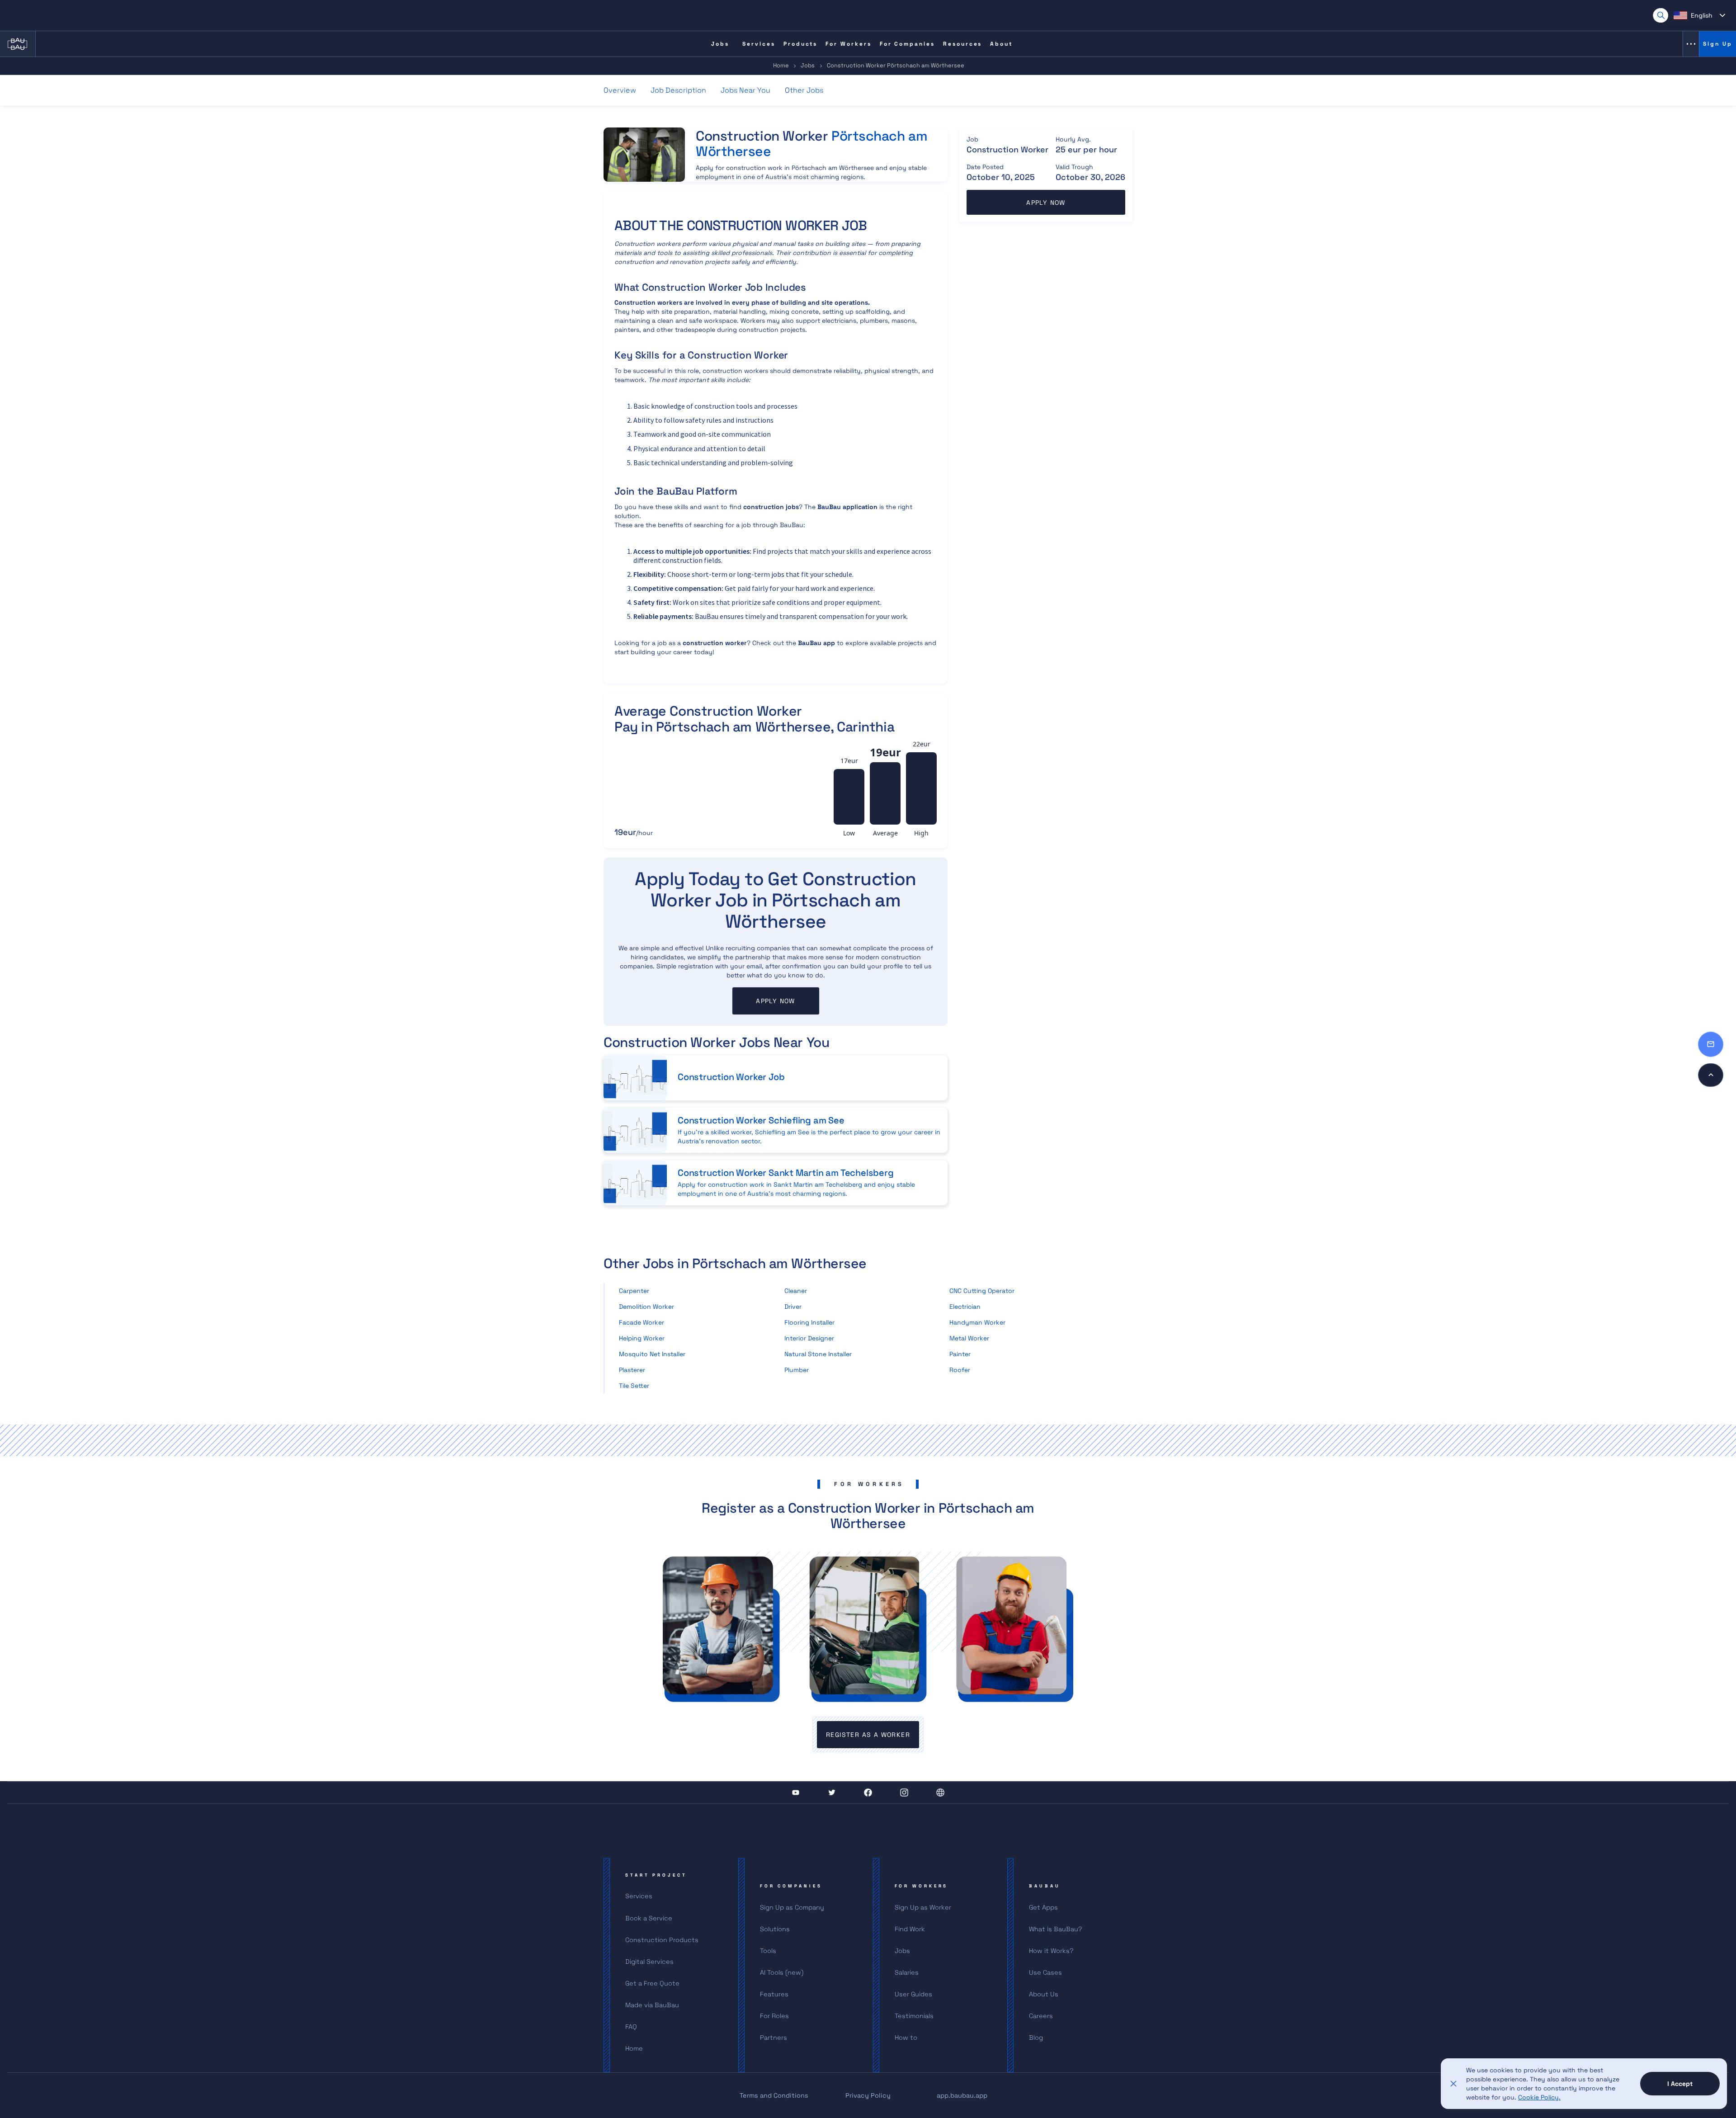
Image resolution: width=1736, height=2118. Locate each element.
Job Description (678, 90)
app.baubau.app (962, 2095)
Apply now (776, 1001)
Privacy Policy (868, 2095)
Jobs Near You (745, 90)
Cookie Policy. (1539, 2097)
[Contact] (1711, 1044)
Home (781, 65)
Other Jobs (804, 90)
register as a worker (868, 1735)
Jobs (808, 65)
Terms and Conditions (774, 2095)
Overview (620, 90)
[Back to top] (1711, 1075)
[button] (1699, 15)
